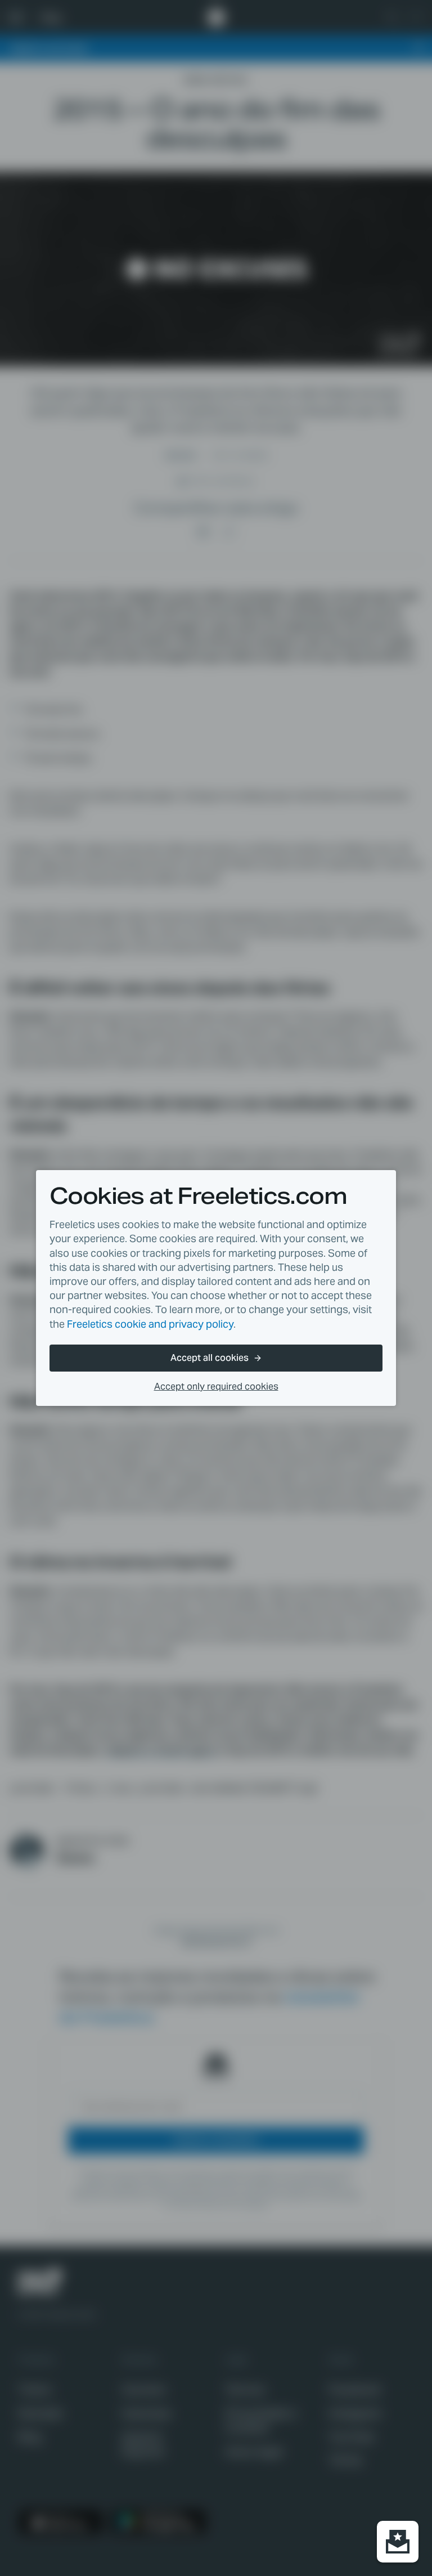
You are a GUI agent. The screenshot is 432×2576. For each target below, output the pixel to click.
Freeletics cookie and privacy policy (150, 1324)
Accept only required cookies (216, 1386)
